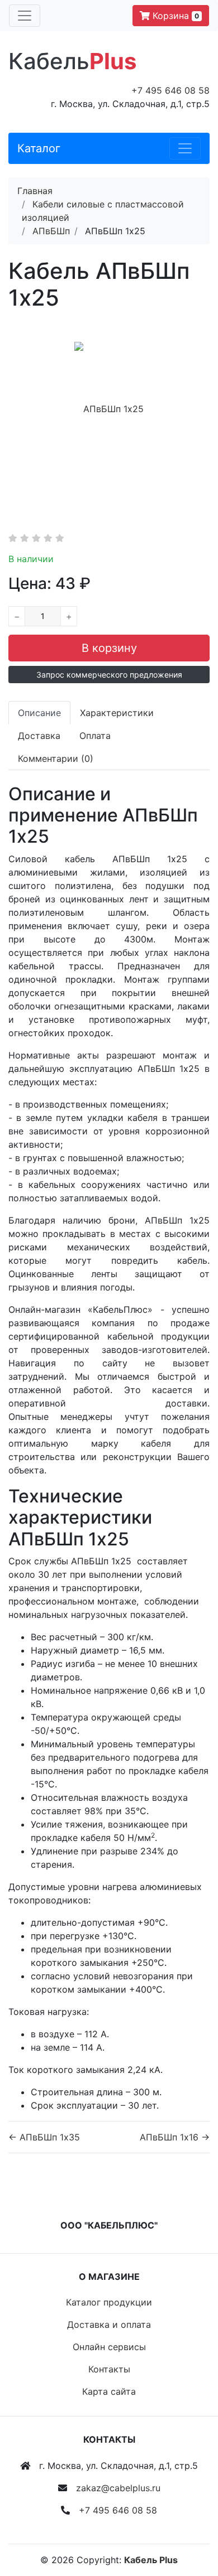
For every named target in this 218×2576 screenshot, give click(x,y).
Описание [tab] (39, 713)
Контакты (109, 2369)
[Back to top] (193, 2523)
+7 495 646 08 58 (170, 90)
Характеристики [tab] (117, 713)
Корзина (174, 16)
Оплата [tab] (95, 736)
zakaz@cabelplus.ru (118, 2488)
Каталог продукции (109, 2302)
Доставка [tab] (39, 736)
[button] (109, 675)
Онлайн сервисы (109, 2347)
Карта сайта (109, 2391)
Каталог (39, 148)
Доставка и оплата (109, 2324)
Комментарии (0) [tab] (56, 758)
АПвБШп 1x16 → (175, 2137)
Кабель (72, 61)
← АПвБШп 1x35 (44, 2137)
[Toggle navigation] (25, 16)
